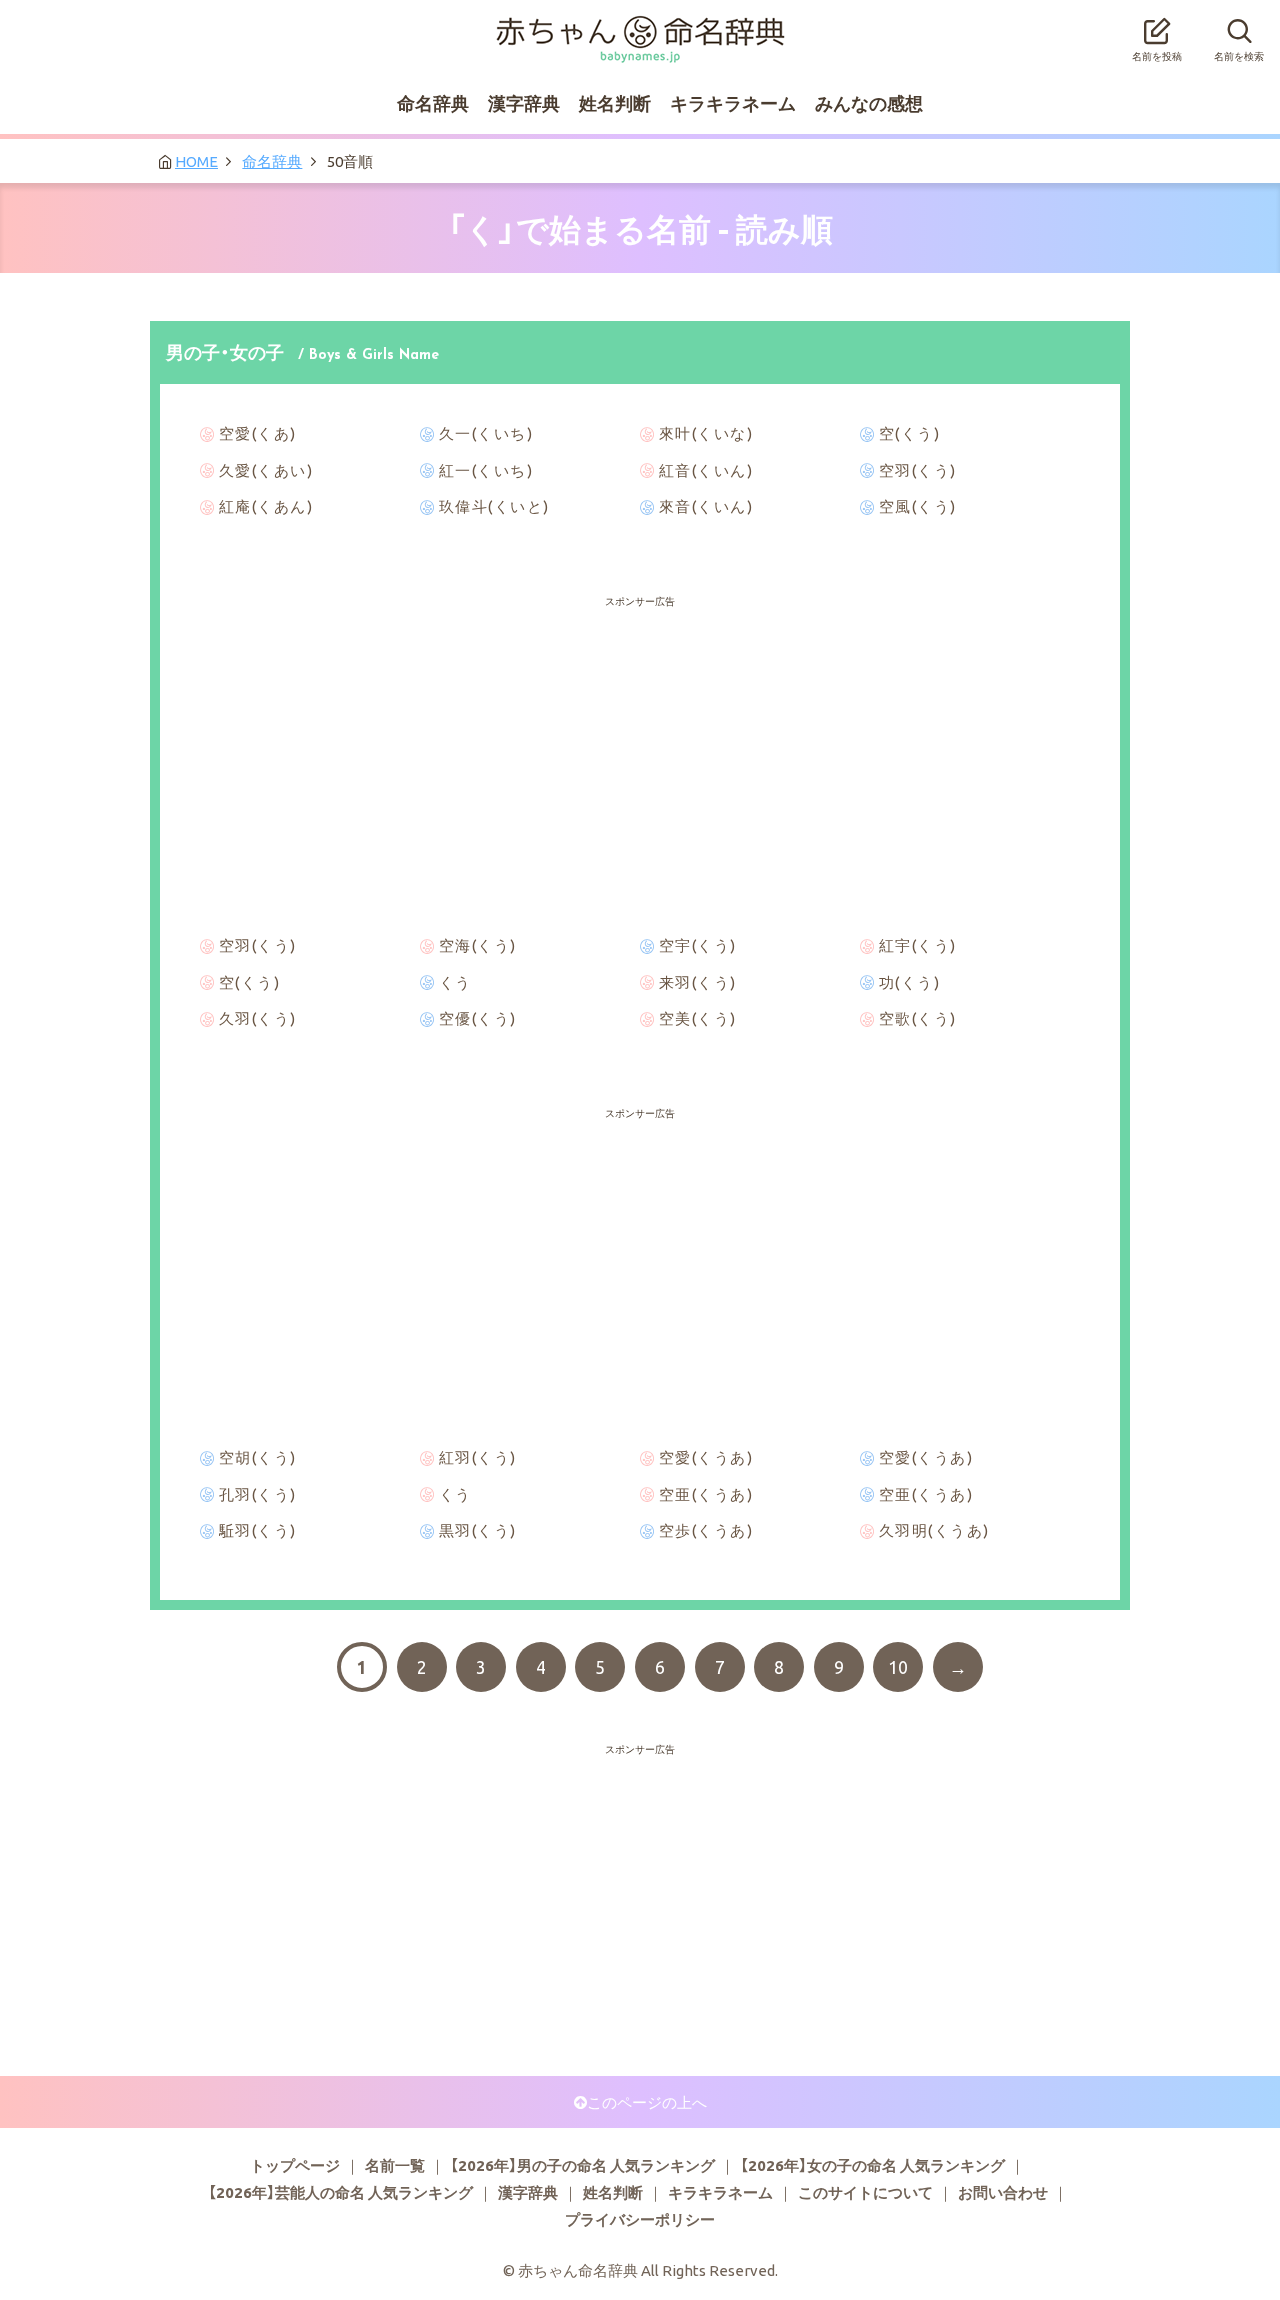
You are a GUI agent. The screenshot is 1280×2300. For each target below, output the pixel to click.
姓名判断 (615, 102)
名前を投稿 (1157, 55)
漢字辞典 (524, 102)
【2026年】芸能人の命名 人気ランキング (340, 2192)
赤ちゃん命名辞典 (640, 27)
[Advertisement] (640, 660)
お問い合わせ (1003, 2192)
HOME (196, 161)
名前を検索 (1239, 55)
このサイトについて (865, 2192)
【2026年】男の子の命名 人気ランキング (582, 2165)
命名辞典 (433, 102)
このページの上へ (647, 2102)
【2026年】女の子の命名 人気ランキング (872, 2165)
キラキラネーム (733, 102)
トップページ (295, 2165)
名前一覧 (395, 2165)
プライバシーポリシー (640, 2219)
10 (898, 1667)
